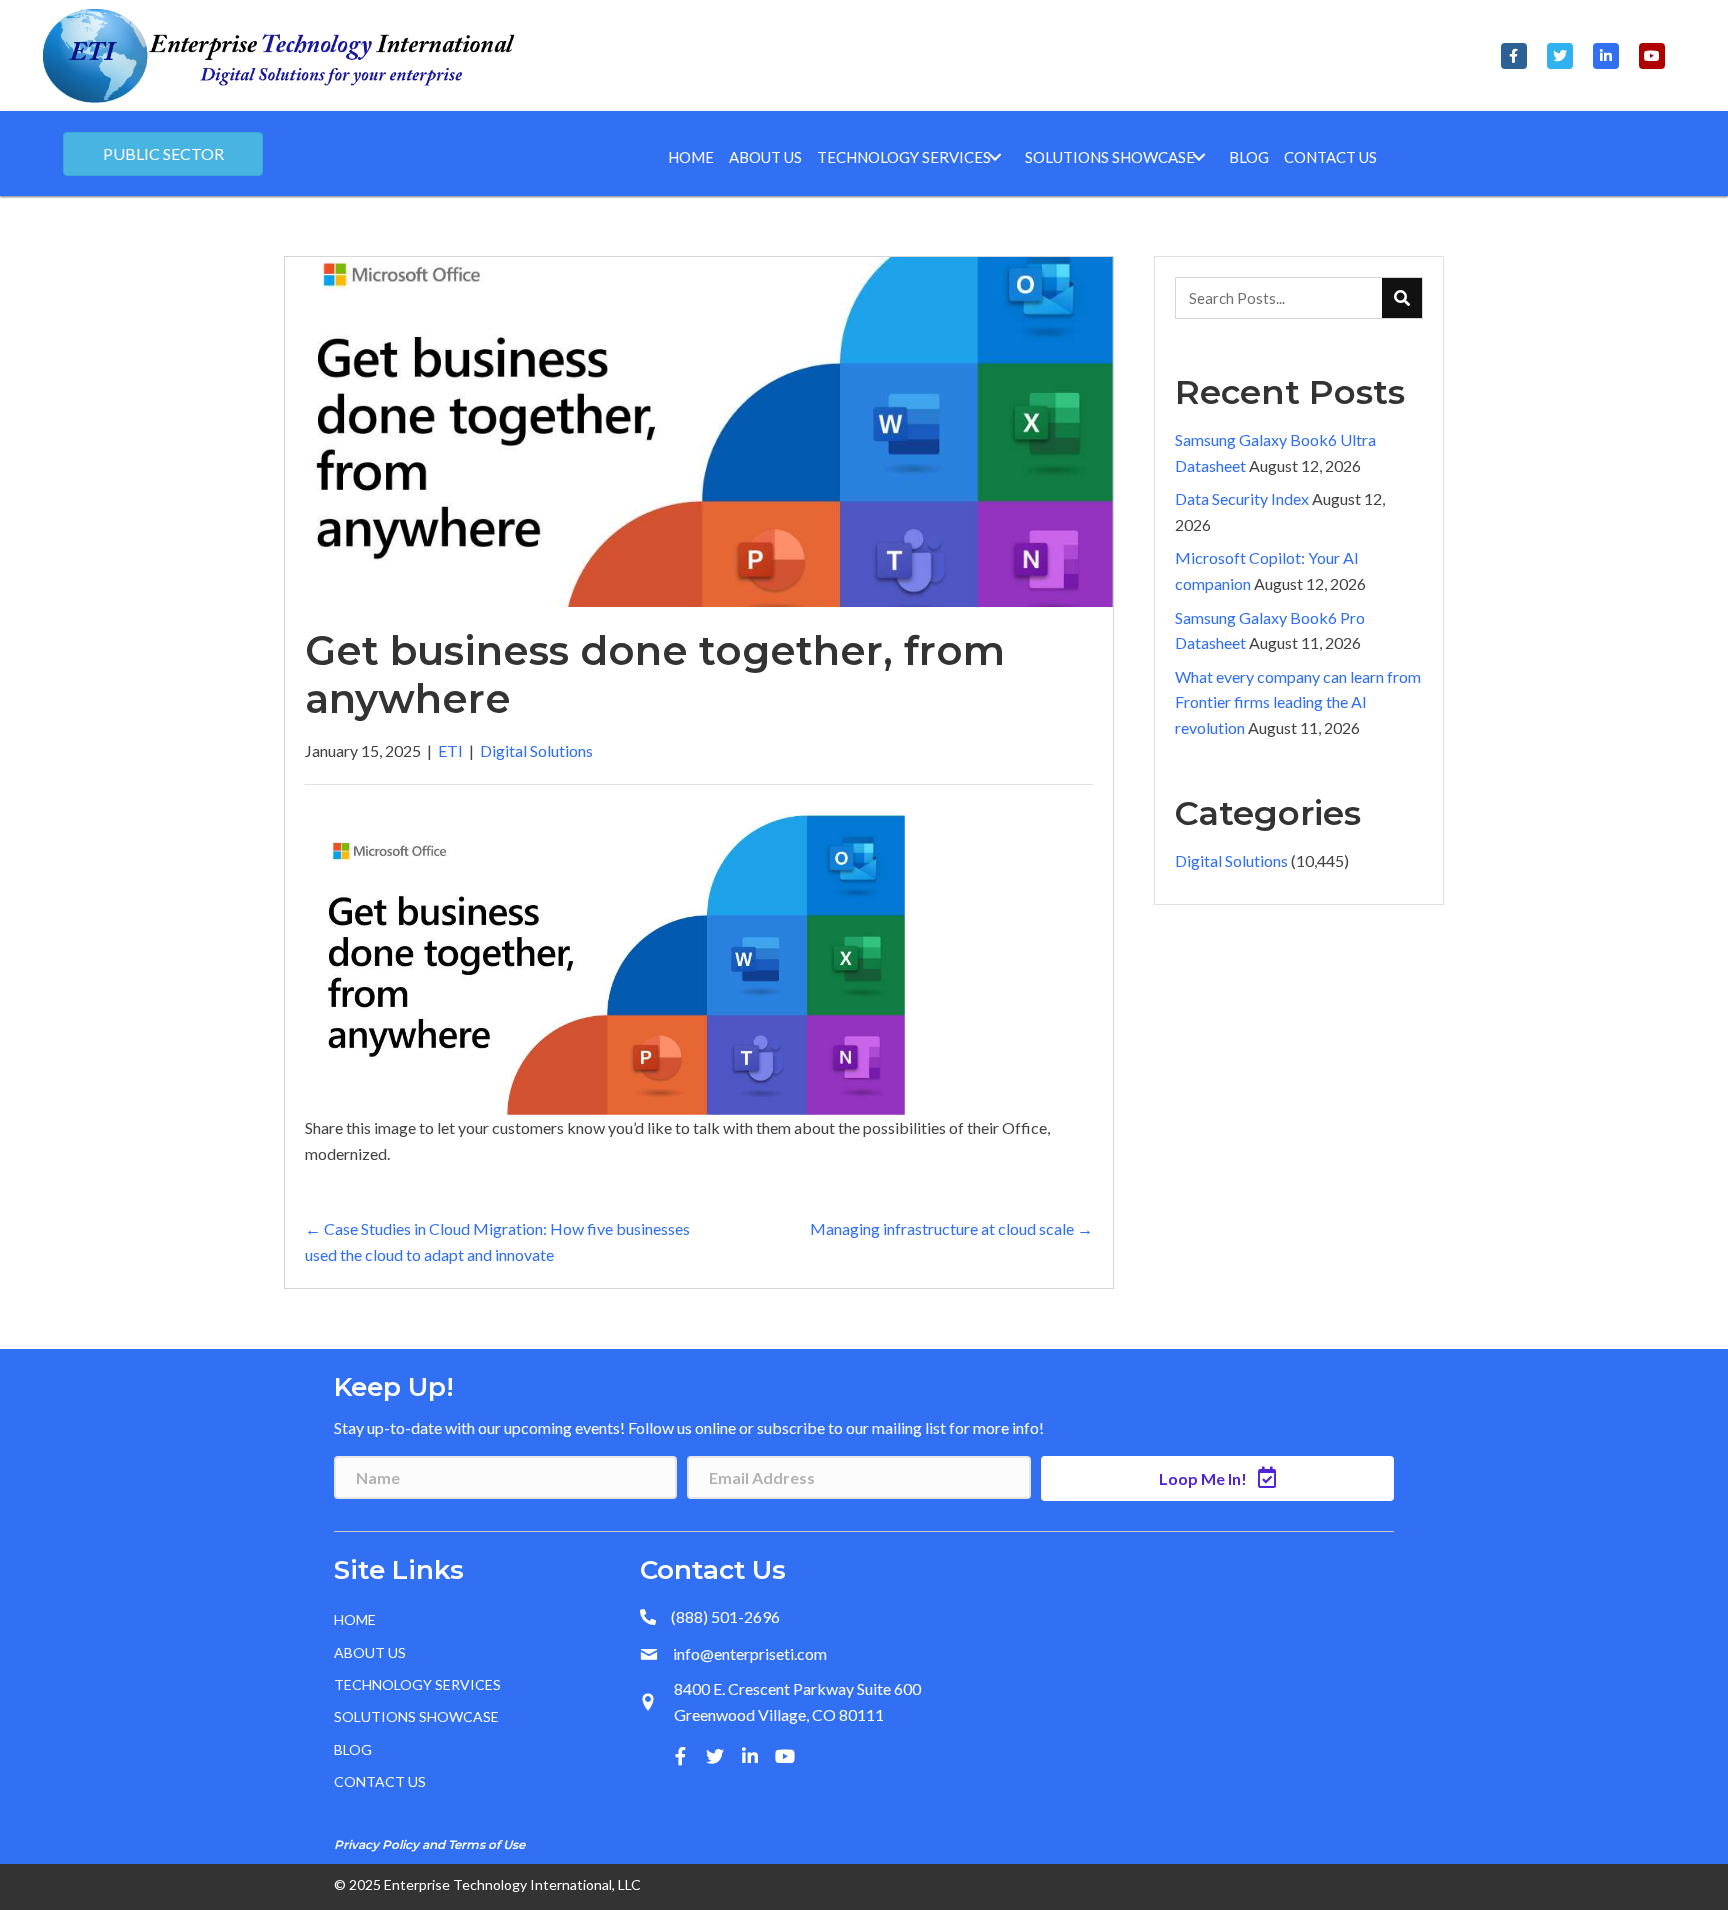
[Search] (1402, 298)
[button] (1514, 56)
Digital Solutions (536, 750)
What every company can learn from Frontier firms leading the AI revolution (1298, 702)
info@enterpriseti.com (750, 1653)
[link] (691, 157)
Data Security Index (1242, 498)
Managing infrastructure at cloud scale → (951, 1228)
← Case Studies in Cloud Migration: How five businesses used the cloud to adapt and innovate (497, 1241)
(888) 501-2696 (725, 1616)
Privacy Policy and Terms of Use (429, 1844)
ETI (450, 750)
